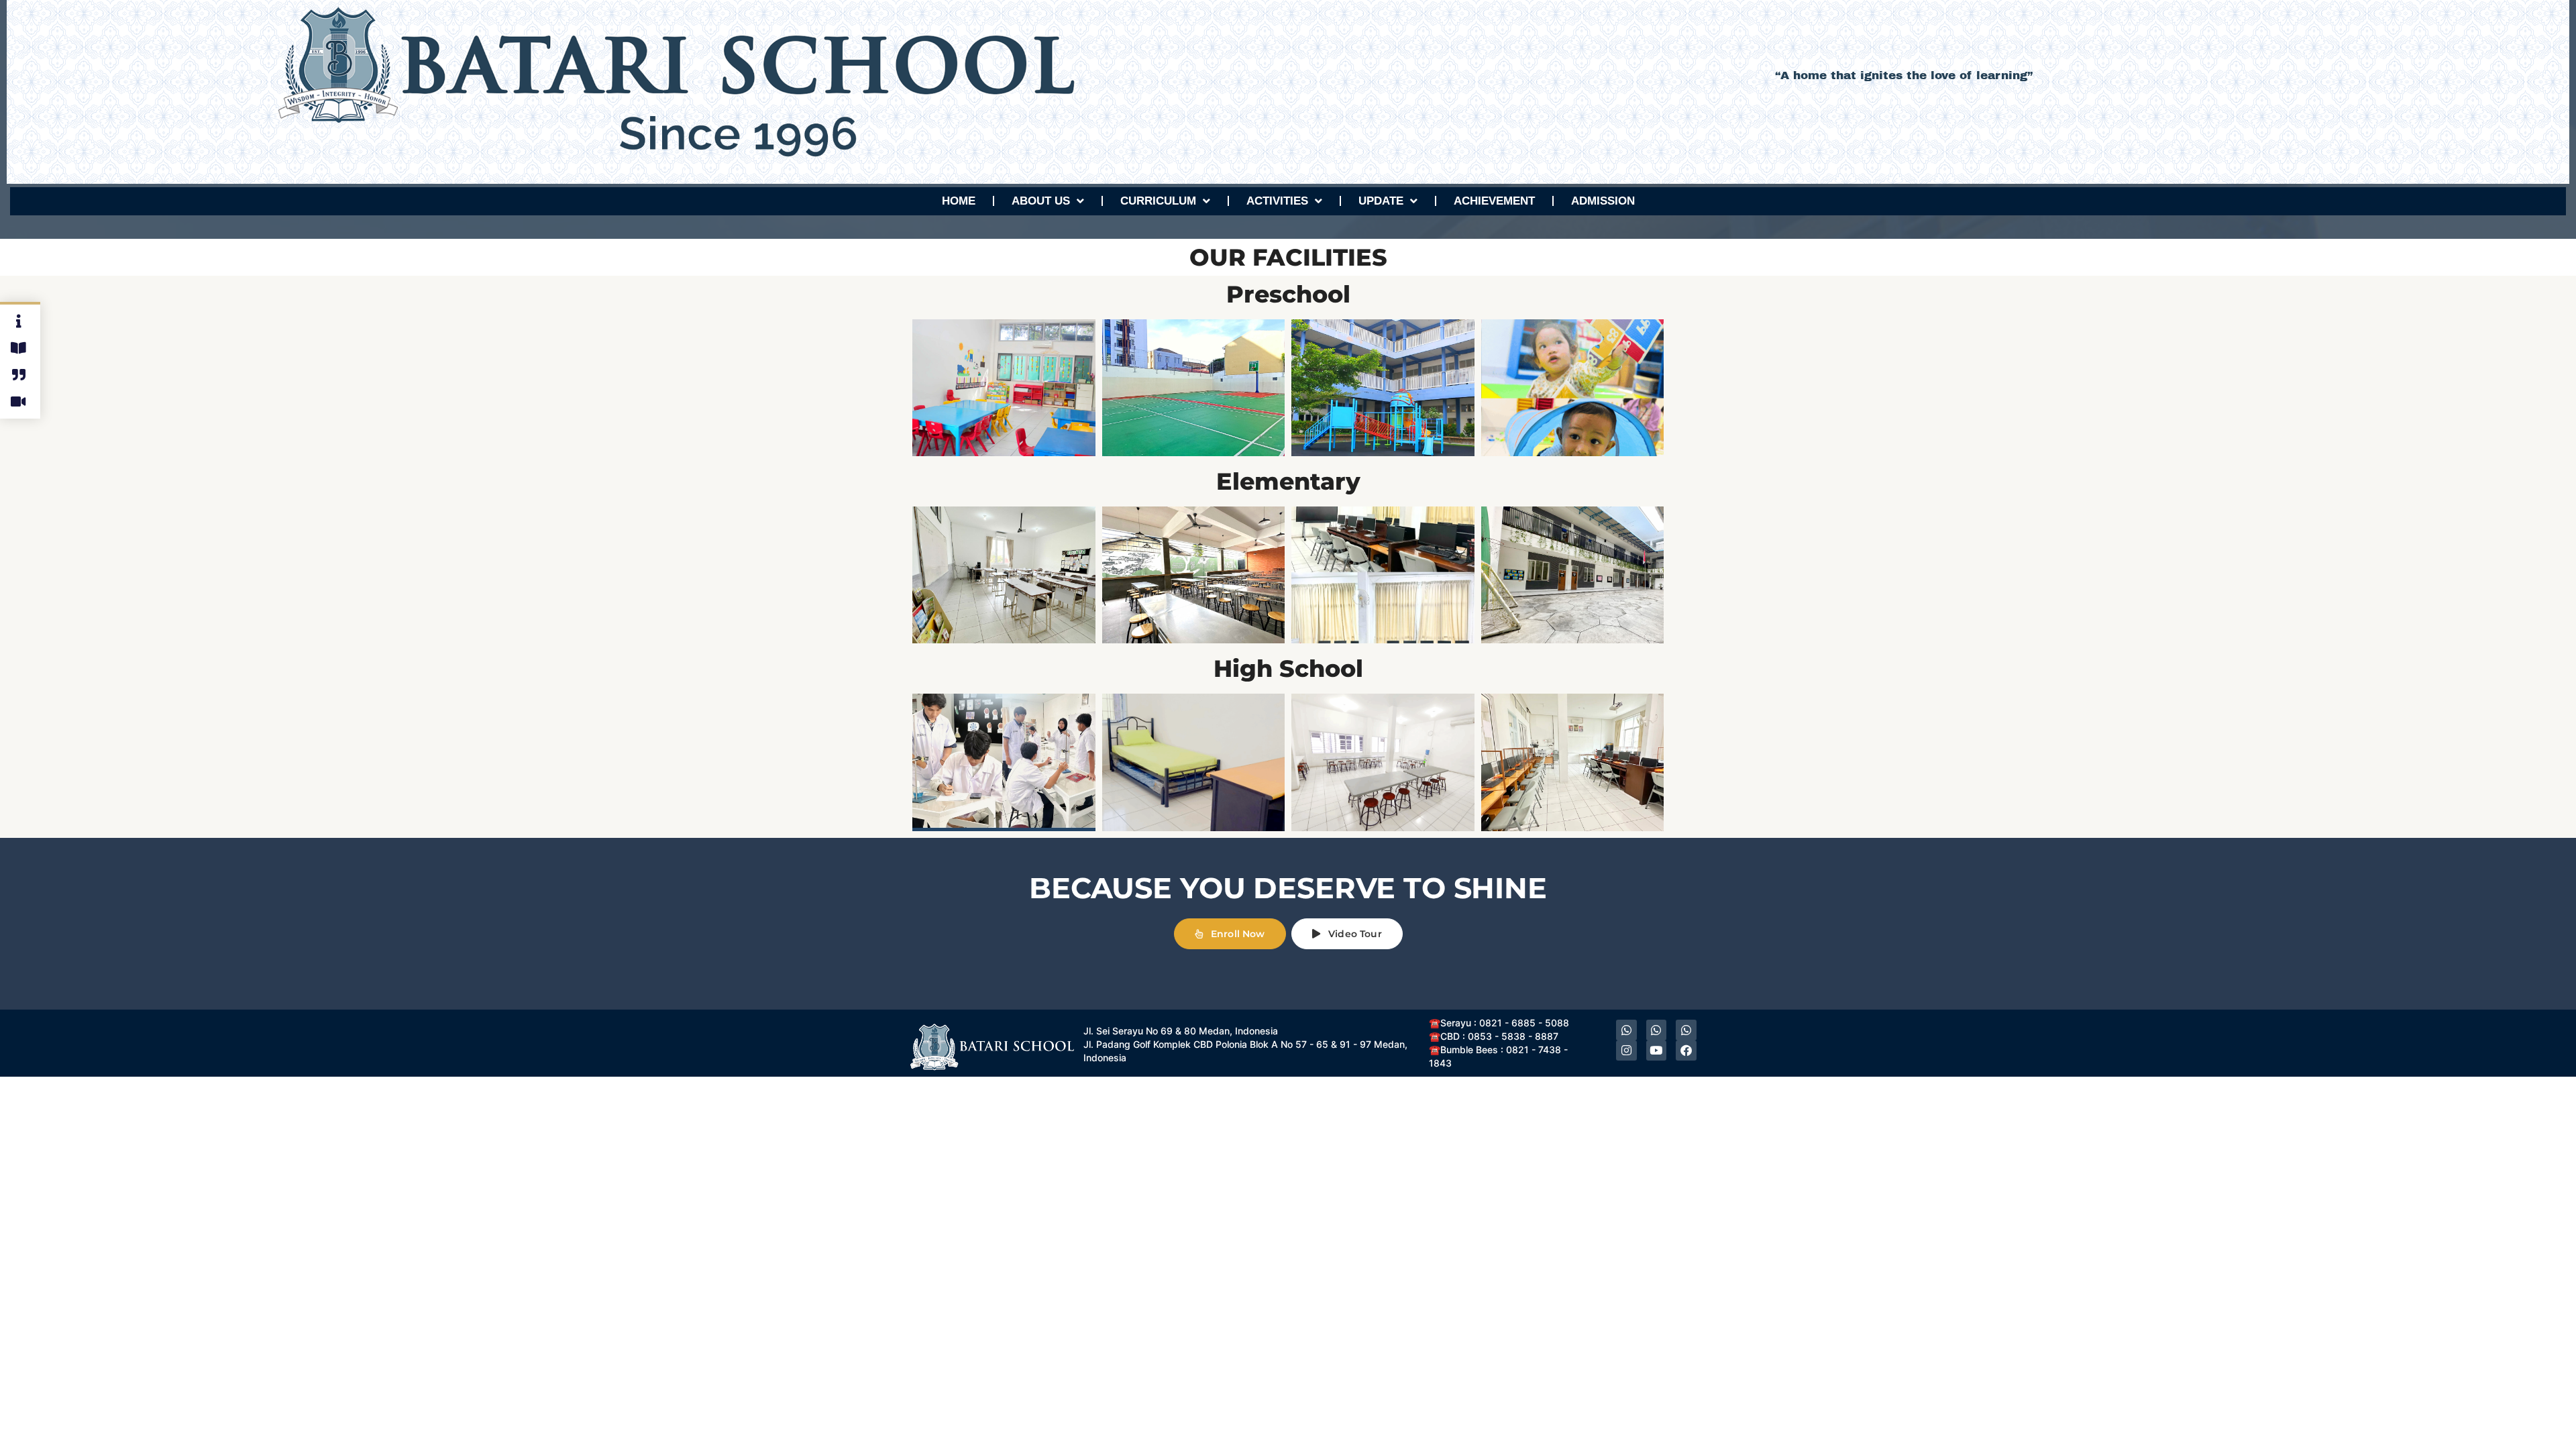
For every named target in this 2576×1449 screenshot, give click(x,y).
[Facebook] (1686, 1050)
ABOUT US (1041, 201)
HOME (959, 201)
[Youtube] (1657, 1050)
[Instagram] (1626, 1050)
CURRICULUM (1158, 201)
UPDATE (1381, 201)
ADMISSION (1603, 201)
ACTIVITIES (1277, 201)
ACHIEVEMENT (1494, 201)
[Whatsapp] (1626, 1030)
